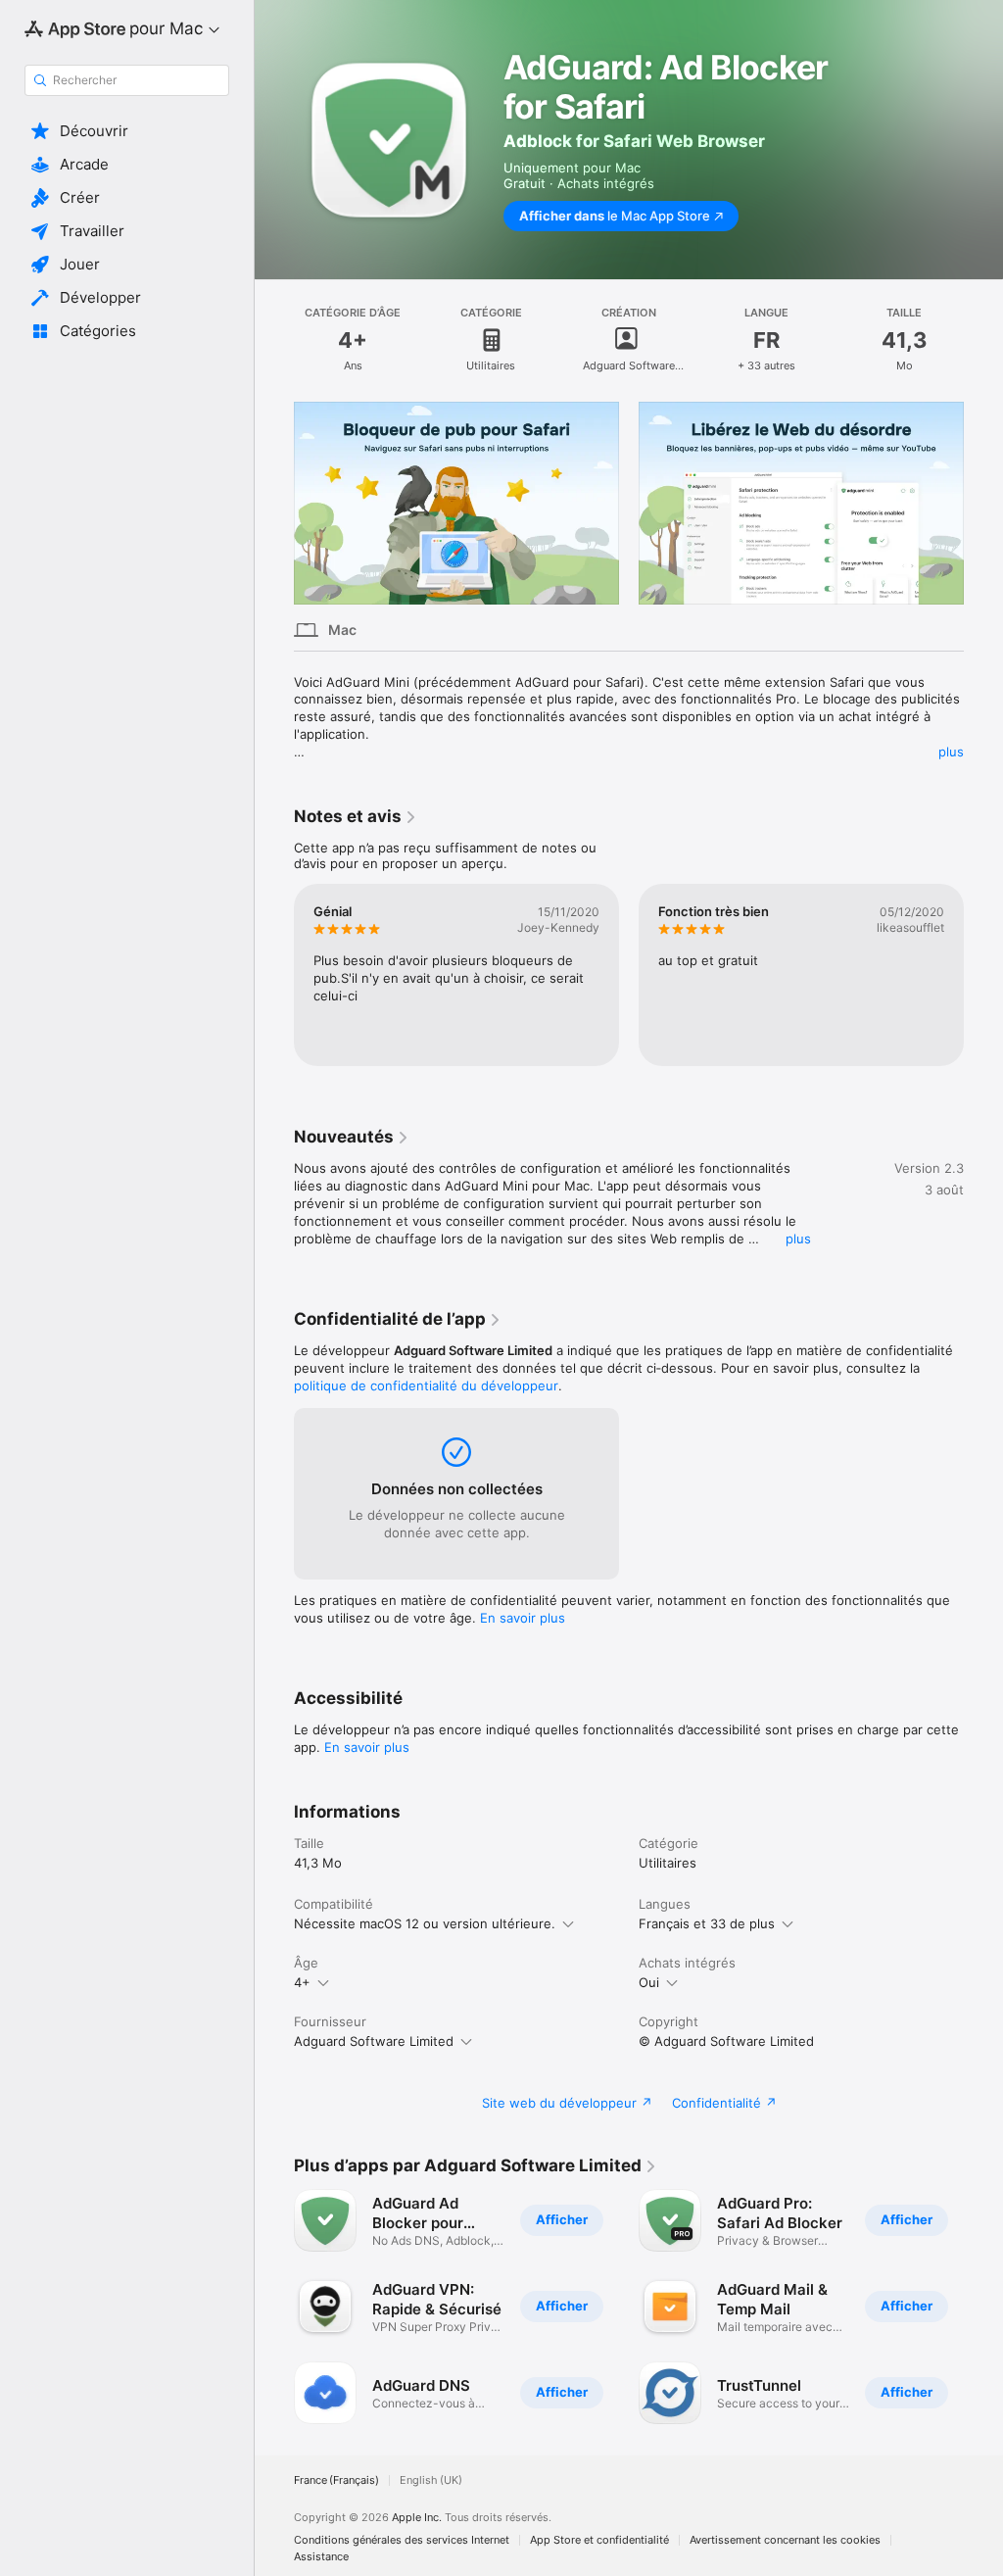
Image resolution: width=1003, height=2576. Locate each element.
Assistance (321, 2557)
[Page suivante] (983, 504)
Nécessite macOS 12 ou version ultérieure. (425, 1923)
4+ (302, 1982)
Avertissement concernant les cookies (785, 2540)
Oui (649, 1982)
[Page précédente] (274, 504)
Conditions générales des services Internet (402, 2540)
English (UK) (431, 2480)
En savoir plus (523, 1618)
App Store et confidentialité (599, 2540)
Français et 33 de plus (707, 1923)
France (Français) (336, 2480)
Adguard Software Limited (374, 2041)
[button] (127, 131)
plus (951, 752)
